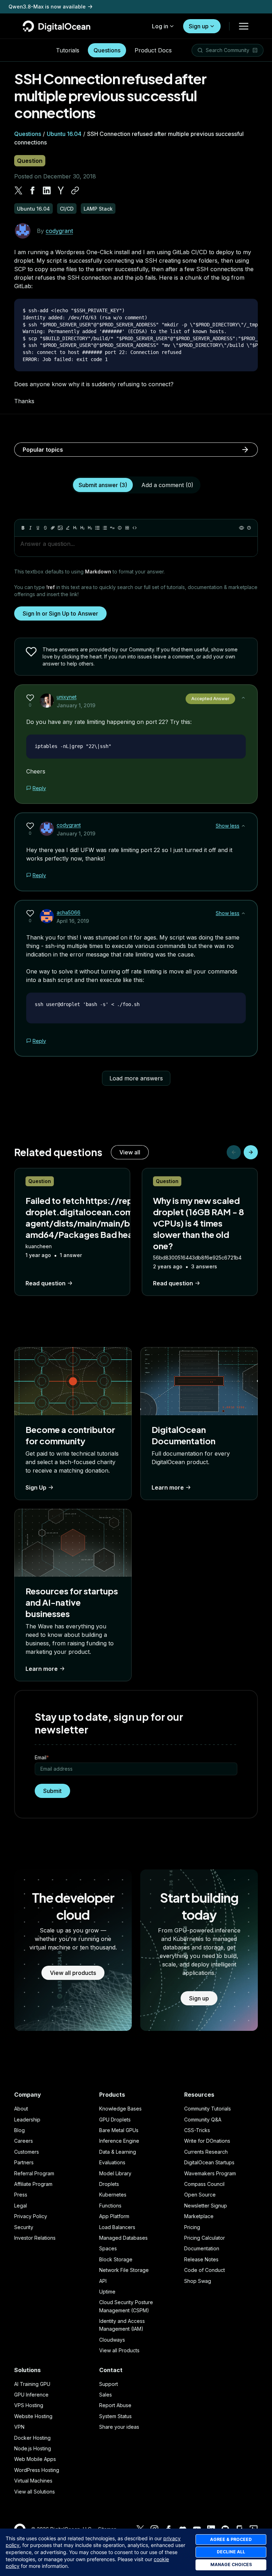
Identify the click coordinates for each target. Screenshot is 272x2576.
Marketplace (199, 2216)
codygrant (59, 231)
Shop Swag (198, 2281)
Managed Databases (123, 2238)
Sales (106, 2395)
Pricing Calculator (205, 2238)
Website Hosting (33, 2416)
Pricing (192, 2227)
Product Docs (153, 50)
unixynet (67, 697)
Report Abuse (115, 2405)
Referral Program (34, 2173)
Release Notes (201, 2259)
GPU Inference (31, 2395)
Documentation (202, 2248)
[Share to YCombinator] (61, 190)
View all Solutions (35, 2492)
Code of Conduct (205, 2270)
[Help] (249, 528)
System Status (115, 2416)
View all (130, 1152)
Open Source (200, 2195)
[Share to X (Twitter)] (18, 190)
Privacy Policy (31, 2216)
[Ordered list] (105, 528)
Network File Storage (124, 2270)
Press (21, 2195)
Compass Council (204, 2184)
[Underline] (38, 528)
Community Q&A (203, 2120)
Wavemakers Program (210, 2173)
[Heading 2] (83, 528)
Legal (21, 2206)
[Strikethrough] (45, 528)
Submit (52, 1791)
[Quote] (112, 528)
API (103, 2281)
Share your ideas (119, 2427)
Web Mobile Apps (35, 2459)
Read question (46, 1283)
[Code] (135, 528)
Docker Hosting (32, 2438)
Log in (160, 26)
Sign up (199, 26)
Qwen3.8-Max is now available (47, 7)
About (21, 2109)
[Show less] (243, 698)
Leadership (27, 2120)
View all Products (119, 2350)
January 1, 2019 (76, 705)
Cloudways (112, 2340)
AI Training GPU (32, 2384)
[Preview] (242, 528)
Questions (107, 50)
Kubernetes (113, 2195)
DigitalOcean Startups (209, 2162)
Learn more (168, 1487)
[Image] (60, 528)
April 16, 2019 (73, 921)
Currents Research (206, 2152)
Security (24, 2227)
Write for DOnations (207, 2141)
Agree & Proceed (231, 2539)
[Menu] (244, 26)
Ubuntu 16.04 (64, 134)
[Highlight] (68, 528)
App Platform (114, 2216)
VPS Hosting (29, 2405)
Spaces (108, 2248)
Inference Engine (119, 2141)
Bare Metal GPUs (119, 2130)
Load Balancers (117, 2227)
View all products (73, 1973)
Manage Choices (231, 2564)
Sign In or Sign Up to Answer (60, 613)
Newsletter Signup (206, 2206)
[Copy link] (75, 190)
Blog (19, 2130)
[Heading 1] (75, 528)
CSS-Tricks (197, 2130)
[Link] (53, 528)
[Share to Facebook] (33, 190)
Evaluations (112, 2162)
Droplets (109, 2184)
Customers (27, 2152)
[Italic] (30, 528)
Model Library (115, 2173)
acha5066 (69, 912)
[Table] (127, 528)
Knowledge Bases (120, 2109)
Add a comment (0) (167, 485)
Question (30, 161)
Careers (24, 2141)
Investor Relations (35, 2238)
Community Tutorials (208, 2109)
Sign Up (36, 1487)
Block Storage (116, 2259)
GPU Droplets (115, 2120)
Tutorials (68, 50)
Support (109, 2384)
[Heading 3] (90, 528)
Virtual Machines (33, 2481)
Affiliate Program (33, 2184)
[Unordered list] (97, 528)
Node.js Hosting (33, 2448)
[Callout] (120, 528)
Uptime (107, 2292)
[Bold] (23, 528)
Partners (24, 2162)
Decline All (231, 2552)
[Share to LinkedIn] (47, 190)
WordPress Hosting (37, 2470)
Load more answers (136, 1078)
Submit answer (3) (103, 485)
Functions (110, 2206)
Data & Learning (118, 2152)
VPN (19, 2427)
